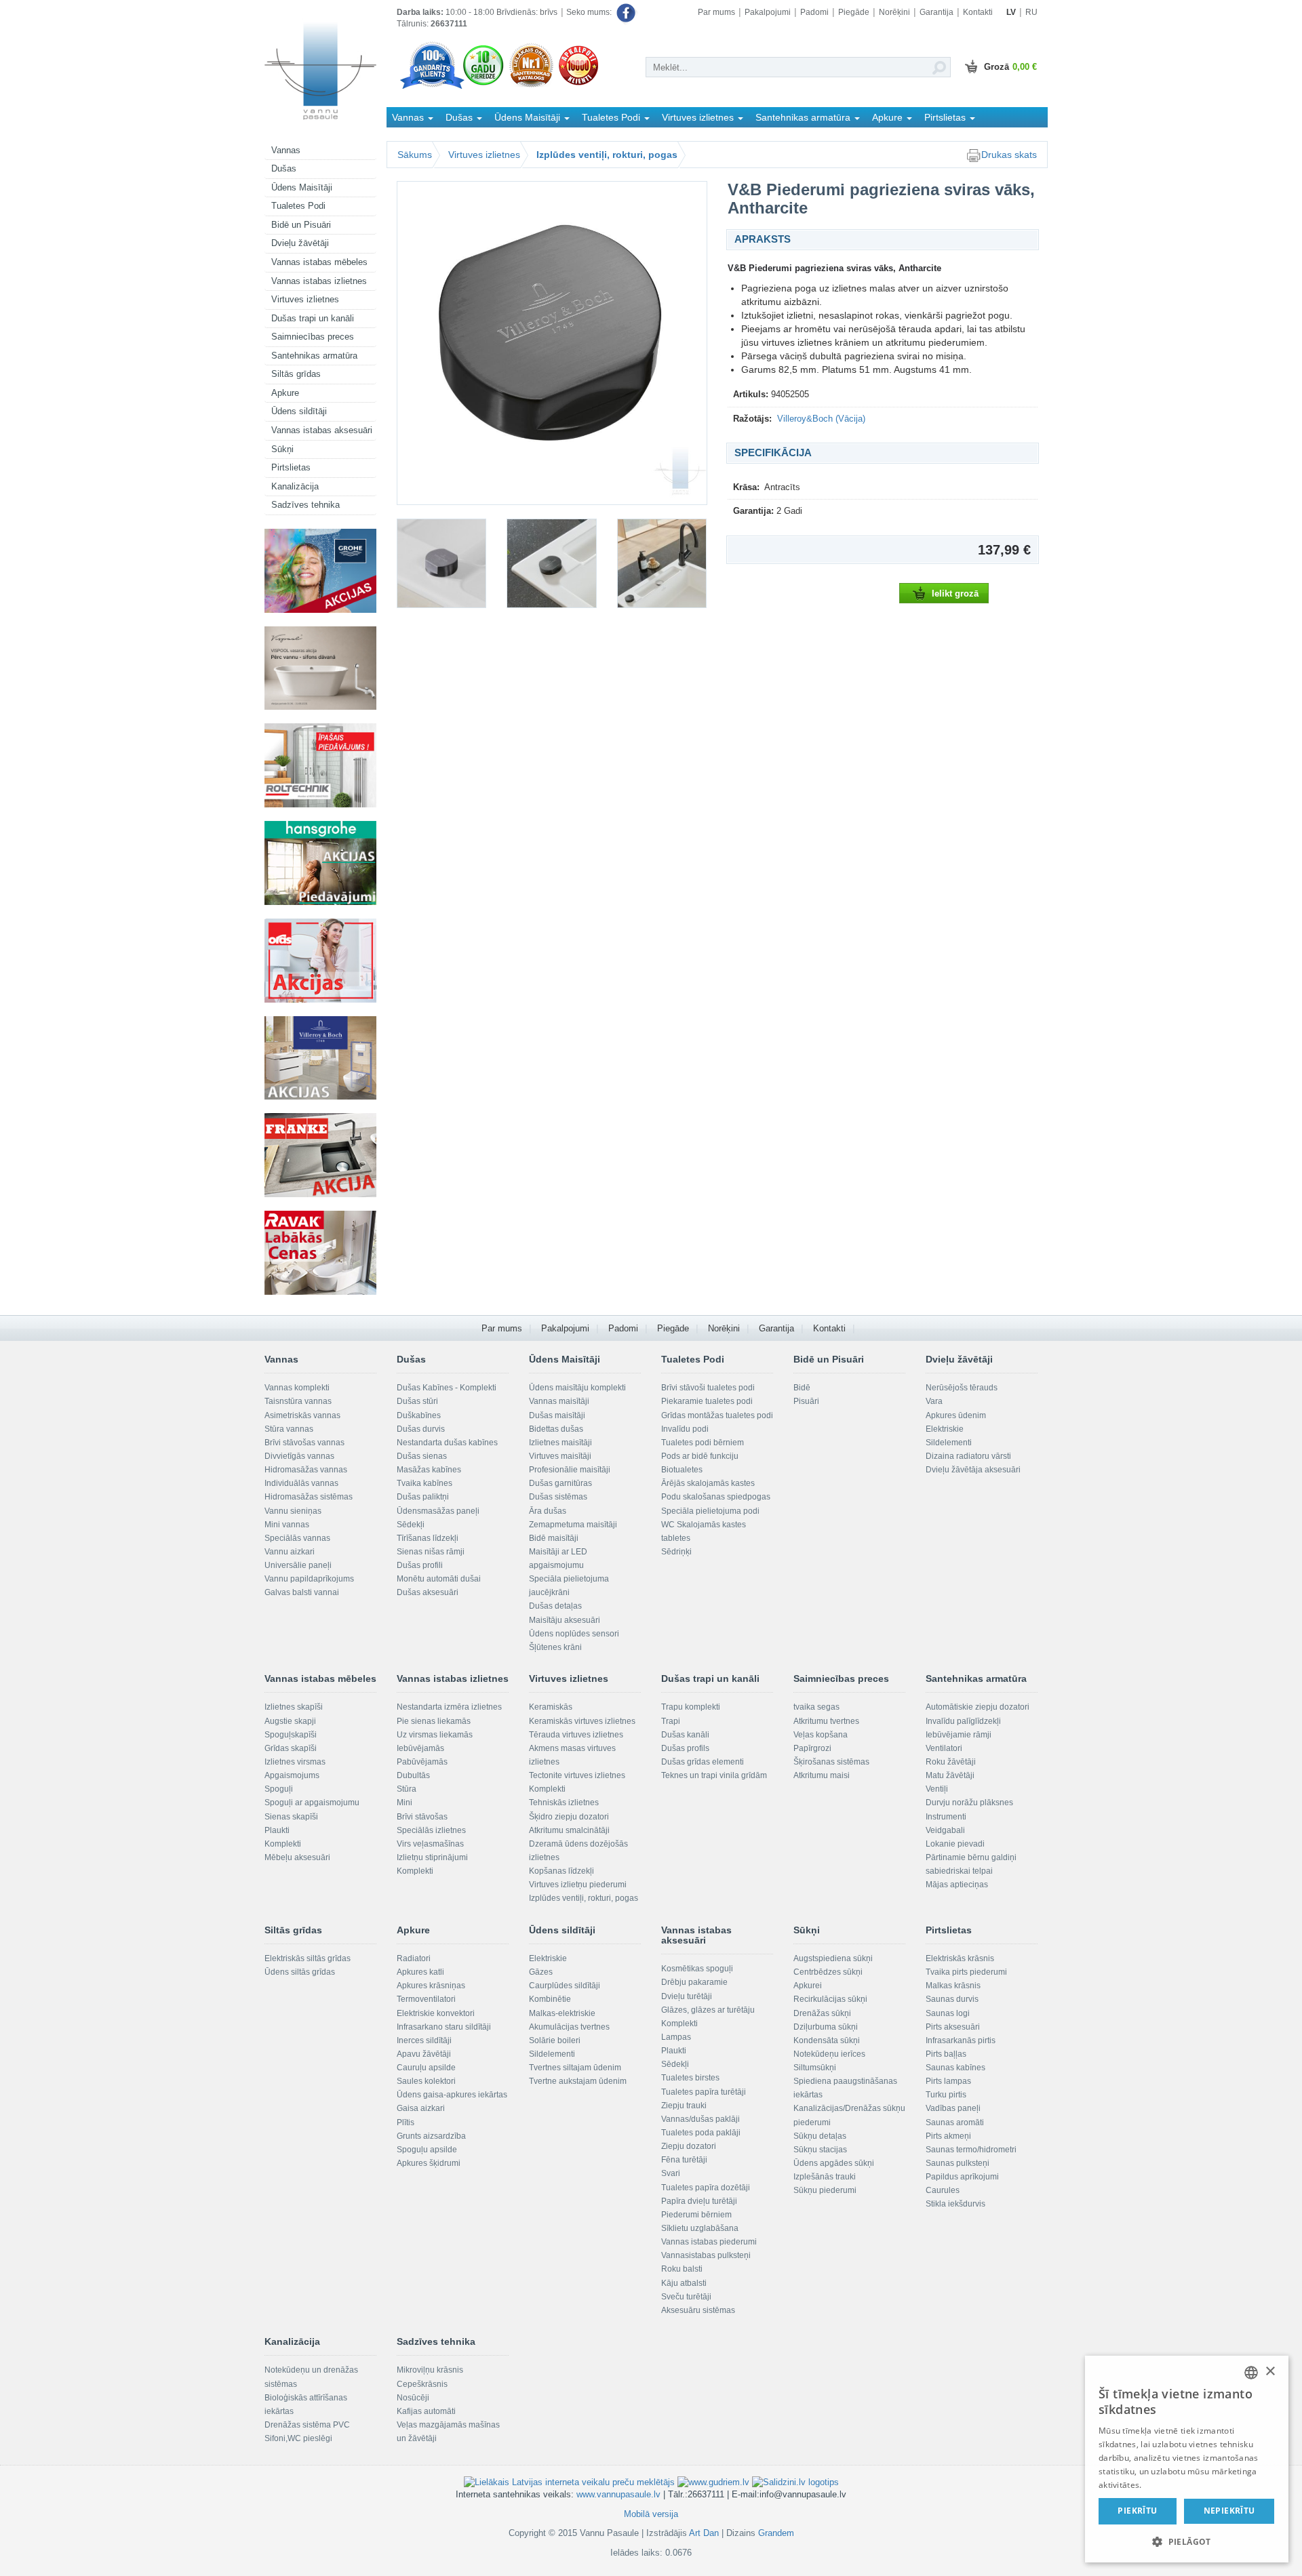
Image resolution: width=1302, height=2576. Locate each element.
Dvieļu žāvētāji (300, 243)
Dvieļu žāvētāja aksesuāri (973, 1470)
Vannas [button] (409, 117)
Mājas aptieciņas (957, 1885)
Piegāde (854, 12)
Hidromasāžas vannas (306, 1470)
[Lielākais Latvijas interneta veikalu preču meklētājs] (569, 2481)
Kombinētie (550, 1999)
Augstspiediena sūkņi (833, 1958)
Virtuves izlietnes (305, 299)
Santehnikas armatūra (314, 356)
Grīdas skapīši (291, 1748)
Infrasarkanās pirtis (961, 2040)
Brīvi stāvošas (422, 1817)
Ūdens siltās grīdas (300, 1972)
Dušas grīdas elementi (703, 1762)
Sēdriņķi (676, 1552)
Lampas (676, 2037)
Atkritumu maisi (822, 1775)
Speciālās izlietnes (431, 1830)
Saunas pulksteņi (958, 2163)
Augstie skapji (290, 1721)
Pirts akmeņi (948, 2136)
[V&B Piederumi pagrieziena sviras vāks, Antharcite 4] (662, 563)
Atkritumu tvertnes (826, 1721)
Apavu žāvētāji (424, 2054)
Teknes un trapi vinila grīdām (714, 1775)
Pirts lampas (948, 2081)
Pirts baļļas (946, 2054)
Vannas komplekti (297, 1388)
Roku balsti (682, 2269)
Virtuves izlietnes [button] (699, 117)
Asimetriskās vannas (302, 1415)
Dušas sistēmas (558, 1497)
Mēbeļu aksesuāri (297, 1857)
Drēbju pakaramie (694, 1982)
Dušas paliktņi (423, 1497)
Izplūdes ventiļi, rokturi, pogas (607, 155)
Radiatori (414, 1958)
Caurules (943, 2190)
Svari (671, 2173)
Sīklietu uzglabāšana (700, 2228)
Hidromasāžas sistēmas (309, 1497)
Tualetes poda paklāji (701, 2133)
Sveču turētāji (686, 2297)
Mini (405, 1803)
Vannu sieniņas (293, 1511)
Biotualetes (682, 1470)
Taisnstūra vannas (298, 1401)
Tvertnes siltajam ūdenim (575, 2068)
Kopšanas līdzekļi (561, 1871)
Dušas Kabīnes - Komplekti (447, 1388)
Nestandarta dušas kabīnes (447, 1443)
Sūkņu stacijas (820, 2150)
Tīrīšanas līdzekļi (428, 1538)
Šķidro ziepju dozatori (569, 1817)
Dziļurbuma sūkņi (826, 2027)
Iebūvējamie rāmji (959, 1735)
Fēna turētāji (684, 2160)
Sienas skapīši (291, 1817)
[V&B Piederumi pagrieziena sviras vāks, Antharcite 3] (551, 563)
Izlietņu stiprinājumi (432, 1857)
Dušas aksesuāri (428, 1592)
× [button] (1270, 2372)
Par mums (716, 12)
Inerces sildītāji (424, 2040)
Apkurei (808, 1986)
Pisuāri (806, 1401)
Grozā (1010, 67)
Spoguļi (279, 1789)
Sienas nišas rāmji (431, 1552)
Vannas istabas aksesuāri (322, 430)
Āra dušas (548, 1511)
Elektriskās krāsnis (960, 1958)
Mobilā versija (651, 2514)
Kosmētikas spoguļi (697, 1969)
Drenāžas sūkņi (822, 2013)
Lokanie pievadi (955, 1844)
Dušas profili (420, 1565)
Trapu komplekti (691, 1707)
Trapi (671, 1721)
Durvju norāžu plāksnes (969, 1803)
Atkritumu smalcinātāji (569, 1830)
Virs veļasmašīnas (430, 1844)
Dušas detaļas (555, 1606)
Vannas (286, 150)
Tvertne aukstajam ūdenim (578, 2081)
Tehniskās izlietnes (564, 1803)
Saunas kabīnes (955, 2068)
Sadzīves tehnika (305, 505)
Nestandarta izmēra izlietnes (449, 1707)
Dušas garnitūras (560, 1483)
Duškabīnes (419, 1415)
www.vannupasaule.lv (618, 2494)
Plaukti (277, 1830)
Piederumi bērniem (696, 2215)
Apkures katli (420, 1972)
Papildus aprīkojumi (962, 2177)
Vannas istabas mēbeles (319, 262)
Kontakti (978, 12)
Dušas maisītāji (557, 1415)
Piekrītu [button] (1137, 2511)
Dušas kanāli (685, 1735)
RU (1031, 12)
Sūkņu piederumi (825, 2190)
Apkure (285, 393)
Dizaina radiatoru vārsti (968, 1456)
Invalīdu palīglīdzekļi (963, 1721)
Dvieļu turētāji (687, 1996)
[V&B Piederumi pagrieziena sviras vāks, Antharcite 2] (441, 563)
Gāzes (541, 1972)
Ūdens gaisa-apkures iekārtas (452, 2095)
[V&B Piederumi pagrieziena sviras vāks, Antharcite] (552, 343)
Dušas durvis (421, 1429)
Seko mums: (590, 12)
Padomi (814, 12)
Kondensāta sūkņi (827, 2040)
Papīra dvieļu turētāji (699, 2201)
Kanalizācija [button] (419, 137)
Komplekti (283, 1844)
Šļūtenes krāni (555, 1647)
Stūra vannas (289, 1429)
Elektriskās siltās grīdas (308, 1958)
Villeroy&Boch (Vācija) (821, 419)
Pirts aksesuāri (953, 2027)
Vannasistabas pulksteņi (706, 2255)
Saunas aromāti (955, 2122)
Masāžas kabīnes (429, 1470)
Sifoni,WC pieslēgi (298, 2438)
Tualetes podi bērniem (703, 1443)
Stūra (407, 1789)
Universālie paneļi (298, 1565)
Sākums (415, 155)
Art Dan (705, 2533)
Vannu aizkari (290, 1552)
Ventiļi (937, 1789)
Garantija (936, 12)
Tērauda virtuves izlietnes (576, 1735)
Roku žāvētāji (951, 1762)
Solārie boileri (555, 2040)
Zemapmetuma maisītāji (573, 1525)
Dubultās (413, 1775)
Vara (934, 1401)
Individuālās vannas (301, 1483)
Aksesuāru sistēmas (698, 2310)
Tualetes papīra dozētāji (706, 2188)
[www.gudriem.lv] (713, 2481)
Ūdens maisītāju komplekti (577, 1388)
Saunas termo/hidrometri (971, 2150)
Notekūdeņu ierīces (829, 2054)
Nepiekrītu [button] (1229, 2511)
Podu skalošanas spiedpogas (716, 1497)
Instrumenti (946, 1817)
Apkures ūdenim (956, 1415)
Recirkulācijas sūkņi (830, 1999)
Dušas (284, 168)
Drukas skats (1009, 155)
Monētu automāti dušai (439, 1579)
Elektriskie (945, 1429)
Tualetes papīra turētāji (704, 2092)
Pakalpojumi (768, 12)
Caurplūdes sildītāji (565, 1986)
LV (1011, 12)
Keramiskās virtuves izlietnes (582, 1721)
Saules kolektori (426, 2081)
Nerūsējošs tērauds (962, 1388)
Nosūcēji (413, 2398)
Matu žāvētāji (950, 1775)
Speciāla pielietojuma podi (710, 1511)
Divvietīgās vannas (299, 1456)
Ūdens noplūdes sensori (574, 1634)
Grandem (776, 2533)
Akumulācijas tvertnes (569, 2027)
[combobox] (1251, 2373)
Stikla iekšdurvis (955, 2204)
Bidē (802, 1388)
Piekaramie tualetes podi (707, 1401)
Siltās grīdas (296, 374)
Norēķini (894, 12)
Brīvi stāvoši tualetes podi (708, 1388)
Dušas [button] (460, 117)
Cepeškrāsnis (422, 2384)
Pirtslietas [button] (946, 117)
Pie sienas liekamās (434, 1721)
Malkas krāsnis (953, 1986)
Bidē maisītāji (554, 1538)
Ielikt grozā (955, 593)
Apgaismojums (292, 1775)
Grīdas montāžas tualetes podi (717, 1415)
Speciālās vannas (297, 1538)
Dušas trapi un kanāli (313, 318)
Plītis (406, 2122)
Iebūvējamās (420, 1748)
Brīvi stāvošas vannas (304, 1443)
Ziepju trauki (684, 2106)
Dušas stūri (417, 1401)
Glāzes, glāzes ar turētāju (708, 2010)
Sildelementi (949, 1443)
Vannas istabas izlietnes (319, 281)
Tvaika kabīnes (425, 1483)
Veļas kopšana (821, 1735)
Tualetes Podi (298, 206)
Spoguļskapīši (291, 1735)
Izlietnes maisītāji (560, 1443)
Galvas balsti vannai (302, 1592)
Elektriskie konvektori (436, 2013)
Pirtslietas (291, 467)
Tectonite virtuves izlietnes (577, 1775)
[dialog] (1187, 2459)
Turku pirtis (946, 2095)
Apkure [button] (889, 117)
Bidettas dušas (556, 1429)
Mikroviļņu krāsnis (430, 2370)
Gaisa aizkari (421, 2108)
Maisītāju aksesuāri (565, 1620)
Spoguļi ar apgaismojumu (312, 1803)
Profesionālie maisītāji (570, 1470)
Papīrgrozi (812, 1748)
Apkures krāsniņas (431, 1986)
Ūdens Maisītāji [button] (529, 117)
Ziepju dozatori (689, 2146)
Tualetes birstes (690, 2078)
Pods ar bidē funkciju (700, 1456)
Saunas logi (948, 2013)
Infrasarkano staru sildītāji (444, 2027)
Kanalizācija (295, 486)
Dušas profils (685, 1748)
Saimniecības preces (313, 337)
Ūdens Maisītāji (302, 187)
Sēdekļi (411, 1525)
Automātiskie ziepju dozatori (978, 1707)
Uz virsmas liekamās (435, 1735)
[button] (1187, 2541)
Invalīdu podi (685, 1429)
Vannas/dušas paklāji (701, 2119)
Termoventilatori (426, 1999)
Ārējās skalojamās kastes (708, 1483)
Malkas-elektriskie (562, 2013)
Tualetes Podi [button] (612, 117)
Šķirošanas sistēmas (831, 1762)
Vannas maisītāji (559, 1401)
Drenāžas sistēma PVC (307, 2425)
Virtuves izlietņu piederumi (578, 1885)
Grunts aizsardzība (431, 2136)
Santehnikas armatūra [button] (804, 117)
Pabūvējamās (422, 1762)
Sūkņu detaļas (820, 2136)
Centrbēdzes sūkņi (828, 1972)
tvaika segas (816, 1707)
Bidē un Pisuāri (301, 225)
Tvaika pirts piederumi (966, 1972)
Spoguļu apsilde (427, 2150)
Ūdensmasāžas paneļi (438, 1511)
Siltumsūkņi (815, 2068)
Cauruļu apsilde (426, 2068)
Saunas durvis (952, 1999)
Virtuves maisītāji (560, 1456)
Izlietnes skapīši (294, 1707)
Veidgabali (945, 1830)
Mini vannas (287, 1525)
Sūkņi (282, 449)
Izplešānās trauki (825, 2177)
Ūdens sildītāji (299, 411)
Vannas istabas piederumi (709, 2242)
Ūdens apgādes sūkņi (834, 2163)
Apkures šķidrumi (429, 2163)
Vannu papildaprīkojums (309, 1579)
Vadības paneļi (953, 2108)
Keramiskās (551, 1707)
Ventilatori (944, 1748)
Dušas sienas (422, 1456)
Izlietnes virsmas (295, 1762)
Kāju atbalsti (684, 2283)
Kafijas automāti (426, 2411)
